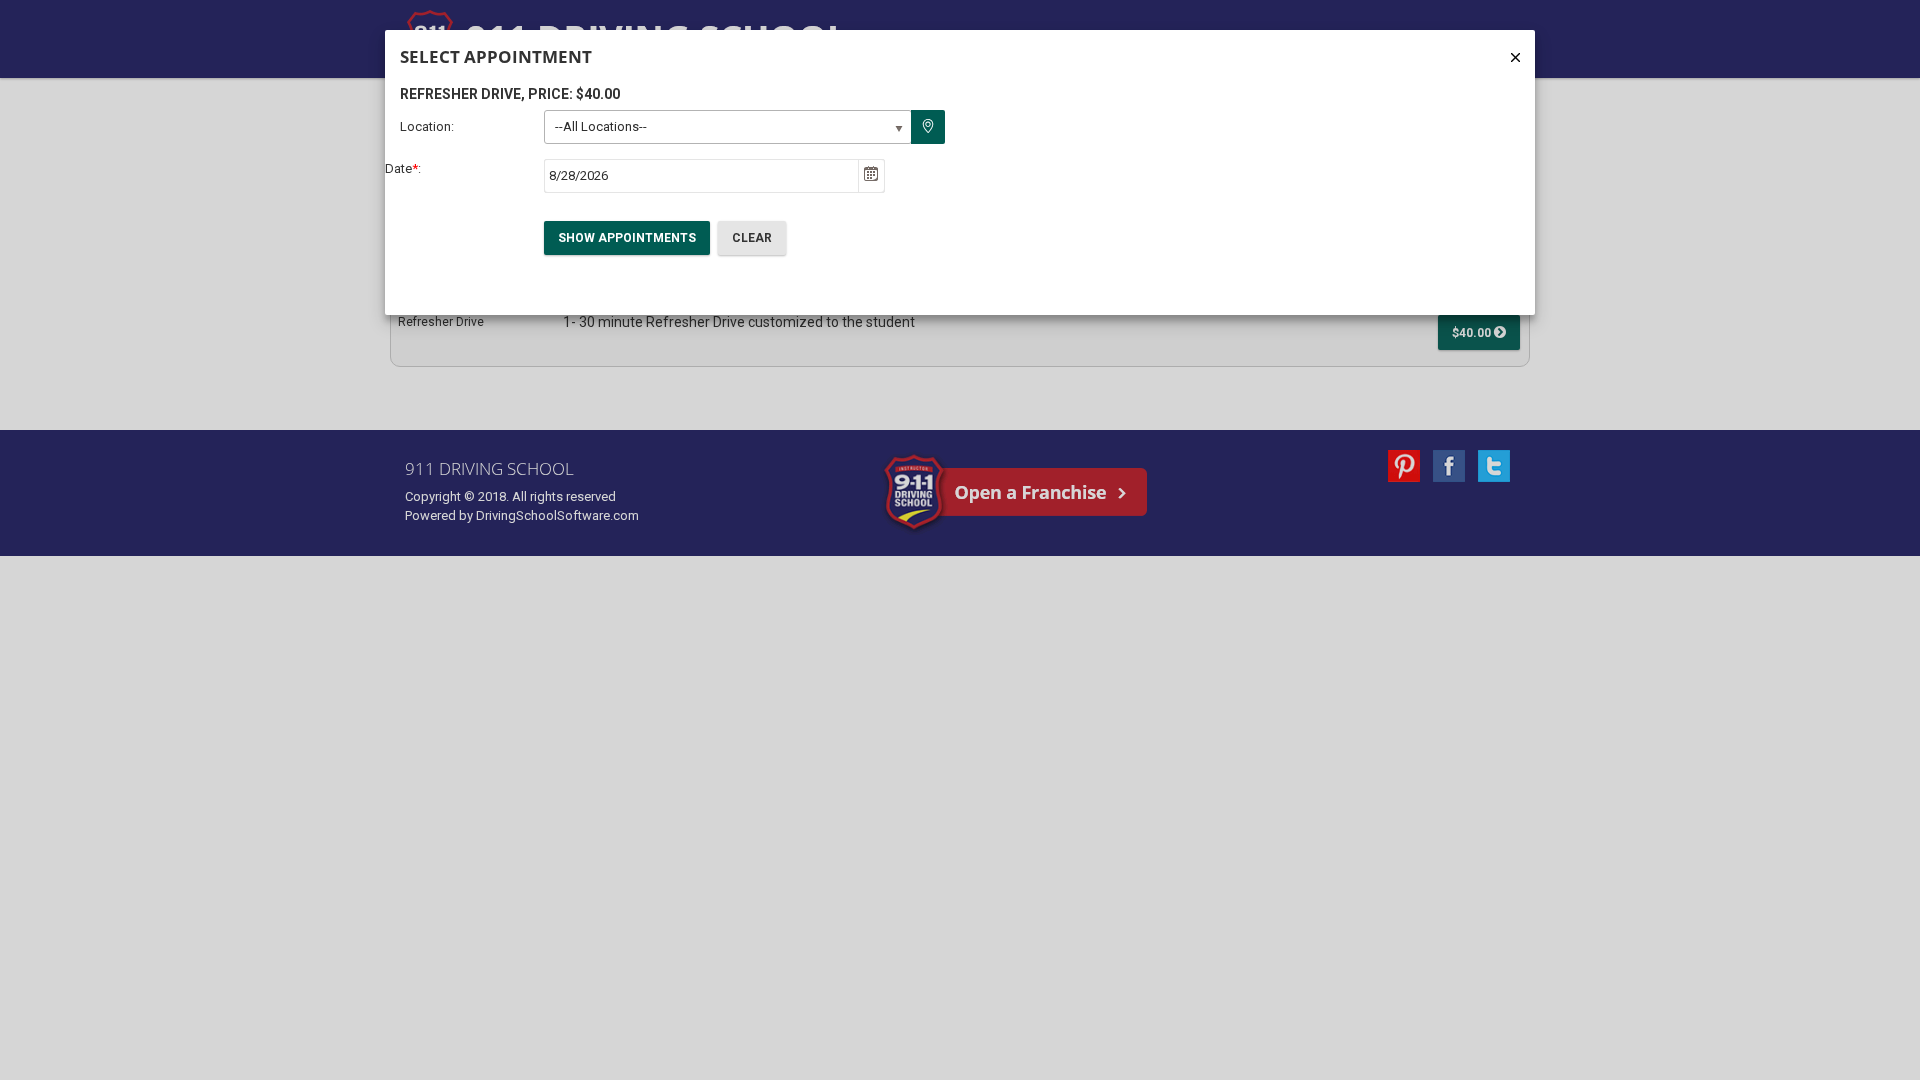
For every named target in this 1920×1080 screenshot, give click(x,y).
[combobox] (702, 176)
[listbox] (728, 127)
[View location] (928, 127)
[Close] (1515, 57)
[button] (871, 176)
